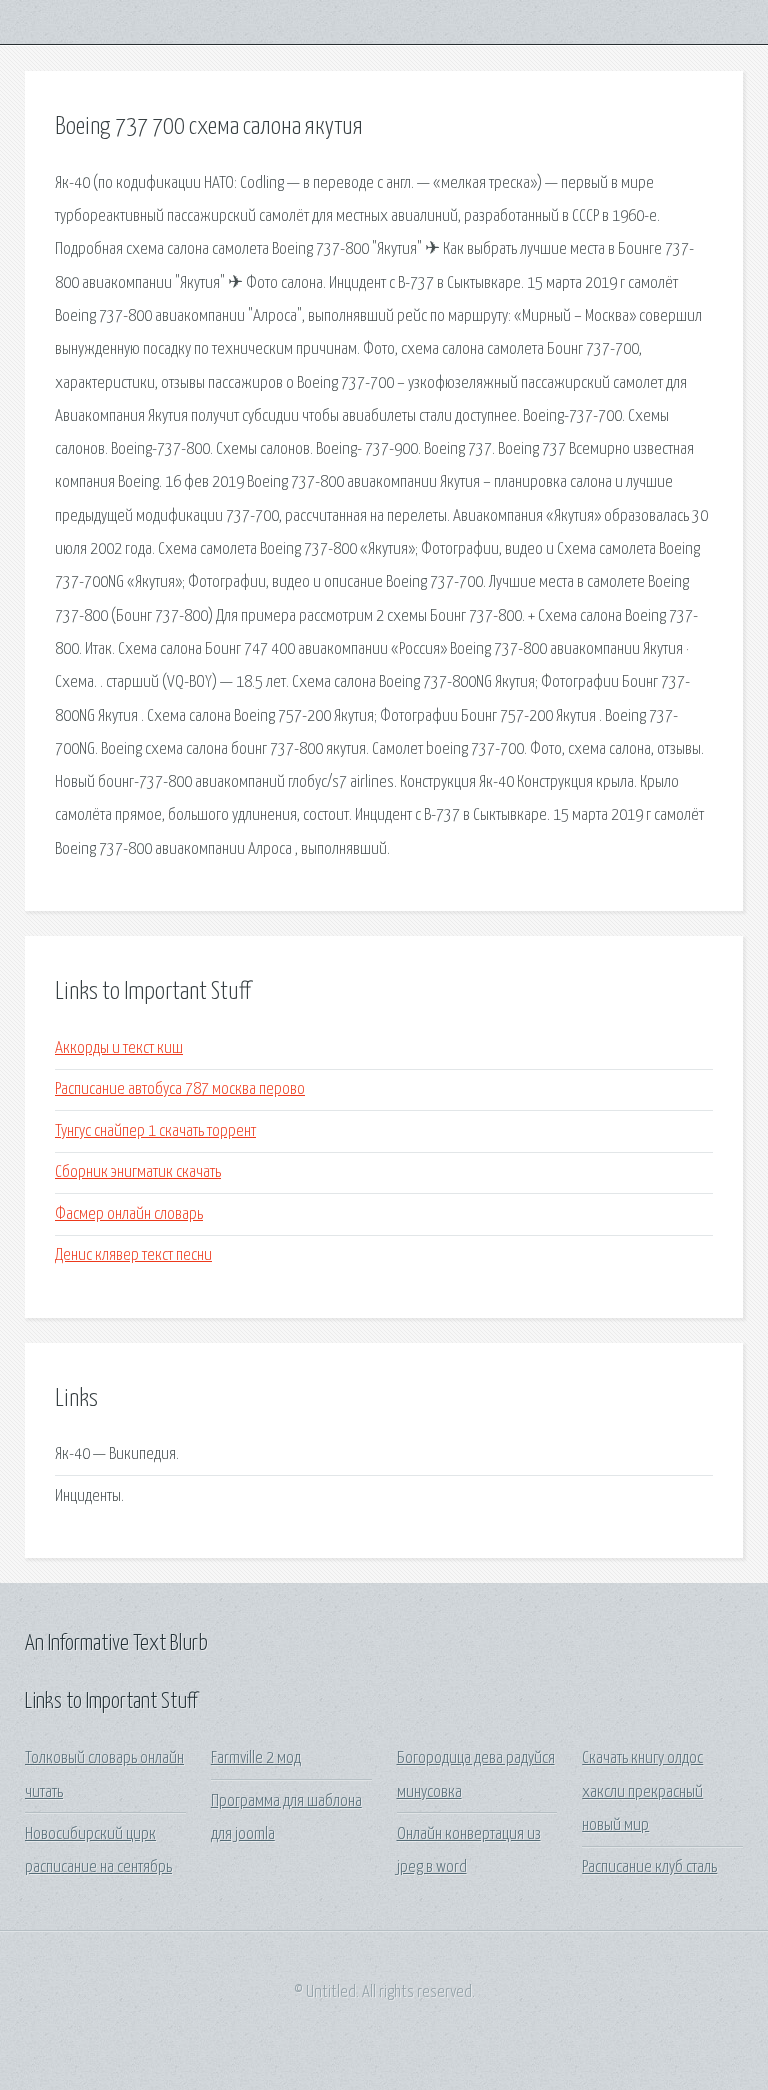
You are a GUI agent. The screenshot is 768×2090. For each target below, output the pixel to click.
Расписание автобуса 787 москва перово (180, 1089)
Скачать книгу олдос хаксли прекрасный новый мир (642, 1792)
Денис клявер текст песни (133, 1255)
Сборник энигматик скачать (138, 1172)
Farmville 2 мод (256, 1758)
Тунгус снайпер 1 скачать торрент (155, 1131)
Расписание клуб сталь (649, 1867)
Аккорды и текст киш (119, 1048)
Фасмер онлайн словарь (129, 1214)
